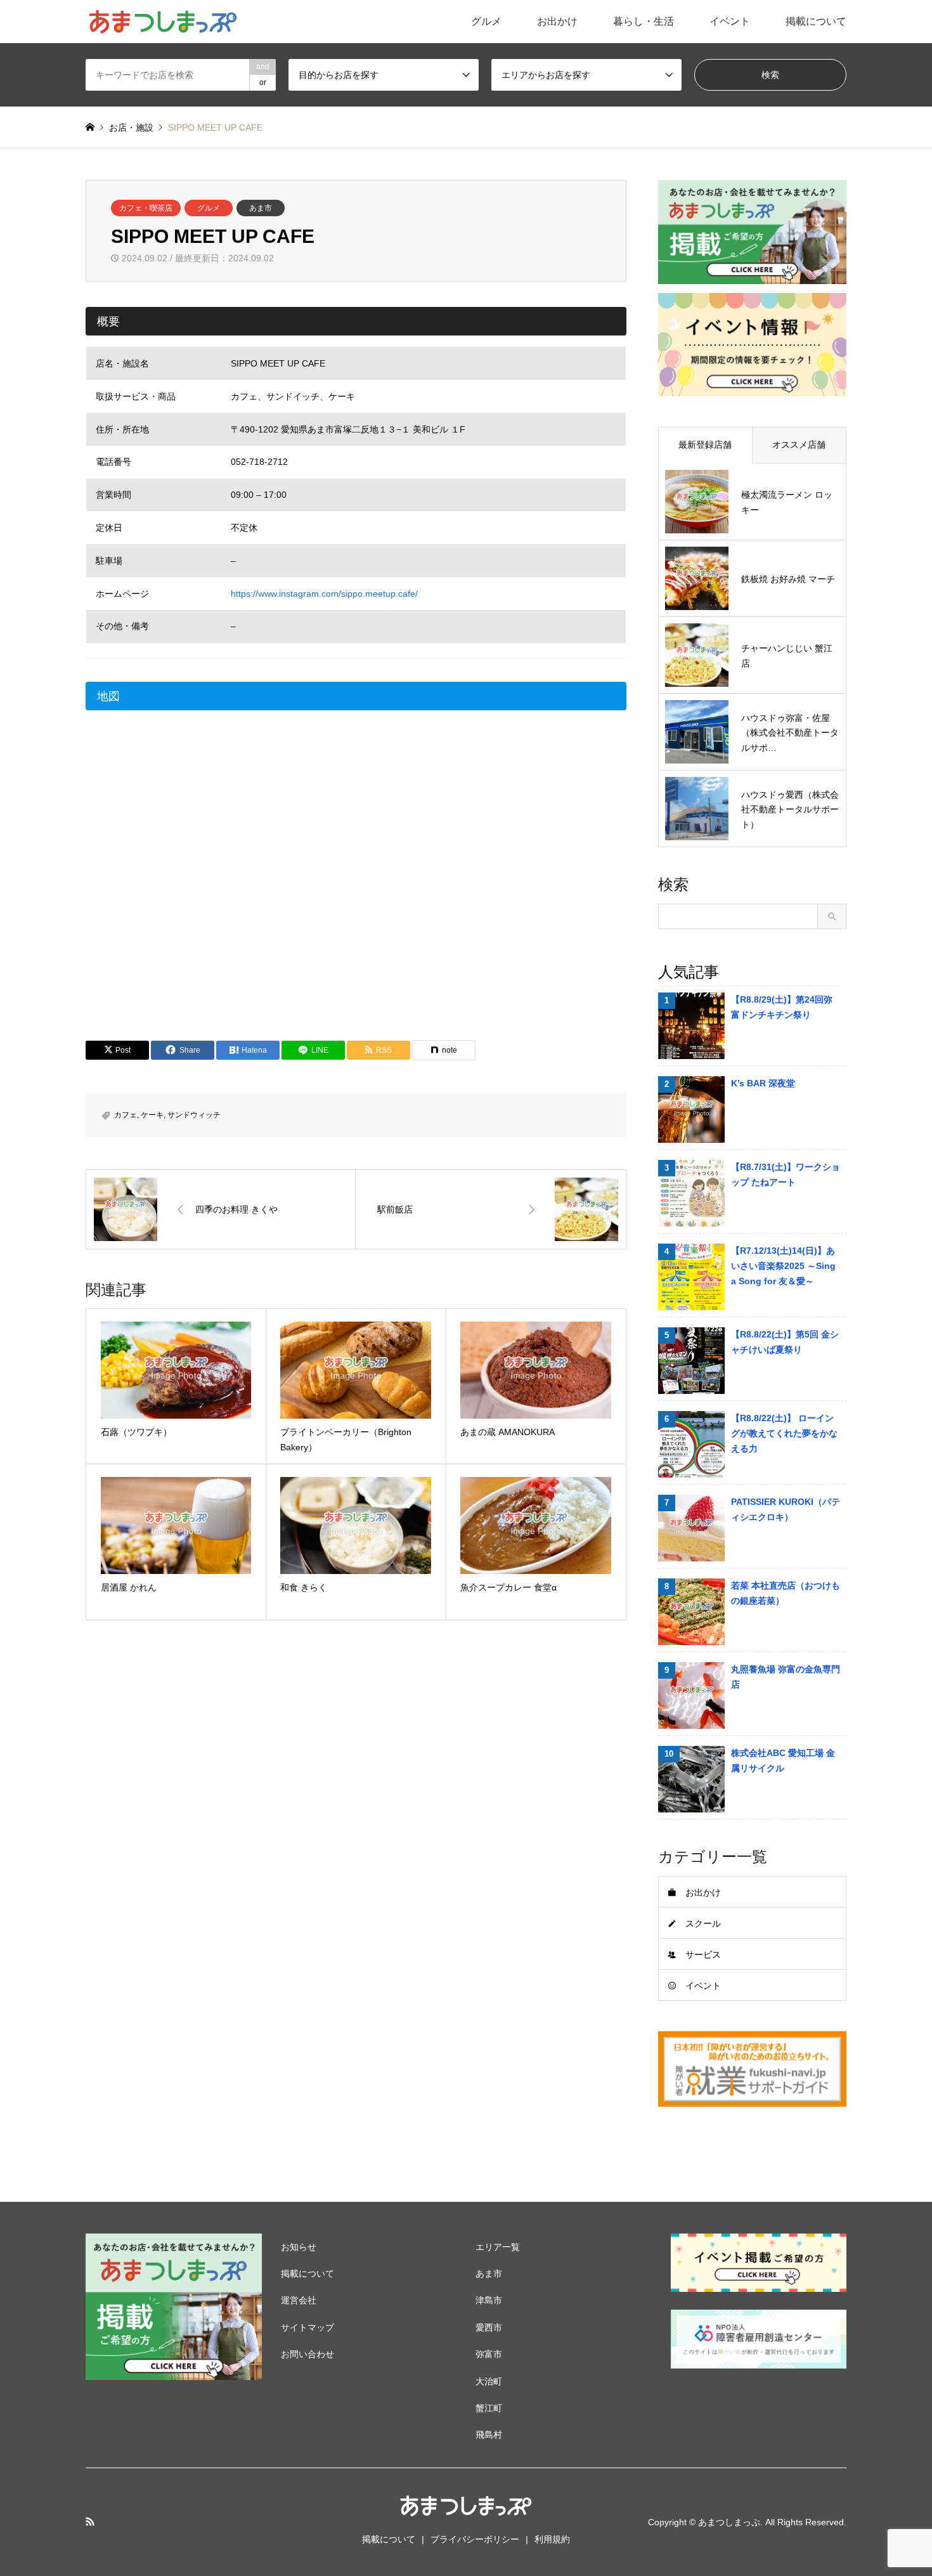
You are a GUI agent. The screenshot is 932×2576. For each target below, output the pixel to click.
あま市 (261, 208)
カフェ (126, 1115)
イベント (730, 21)
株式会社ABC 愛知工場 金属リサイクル (783, 1760)
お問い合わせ (307, 2354)
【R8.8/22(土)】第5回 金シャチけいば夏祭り (785, 1342)
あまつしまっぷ (729, 2522)
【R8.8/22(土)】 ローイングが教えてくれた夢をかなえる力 (784, 1433)
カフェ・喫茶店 (146, 208)
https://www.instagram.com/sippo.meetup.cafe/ (324, 594)
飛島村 (489, 2435)
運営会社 (299, 2300)
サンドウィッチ (194, 1115)
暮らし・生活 (644, 21)
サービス (703, 1955)
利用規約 (552, 2539)
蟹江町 (489, 2408)
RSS (90, 2521)
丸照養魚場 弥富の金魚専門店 (786, 1677)
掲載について (816, 21)
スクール (703, 1923)
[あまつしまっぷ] (162, 22)
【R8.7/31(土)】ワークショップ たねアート (786, 1174)
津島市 (489, 2300)
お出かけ (557, 21)
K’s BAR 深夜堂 (763, 1083)
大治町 (489, 2381)
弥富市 (489, 2354)
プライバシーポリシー (475, 2539)
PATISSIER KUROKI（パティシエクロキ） (786, 1509)
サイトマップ (307, 2327)
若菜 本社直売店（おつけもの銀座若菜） (786, 1593)
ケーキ (152, 1115)
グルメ (486, 21)
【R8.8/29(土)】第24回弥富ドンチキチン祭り (782, 1007)
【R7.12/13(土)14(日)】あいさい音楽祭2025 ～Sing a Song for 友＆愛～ (783, 1266)
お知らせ (299, 2247)
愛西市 (489, 2327)
